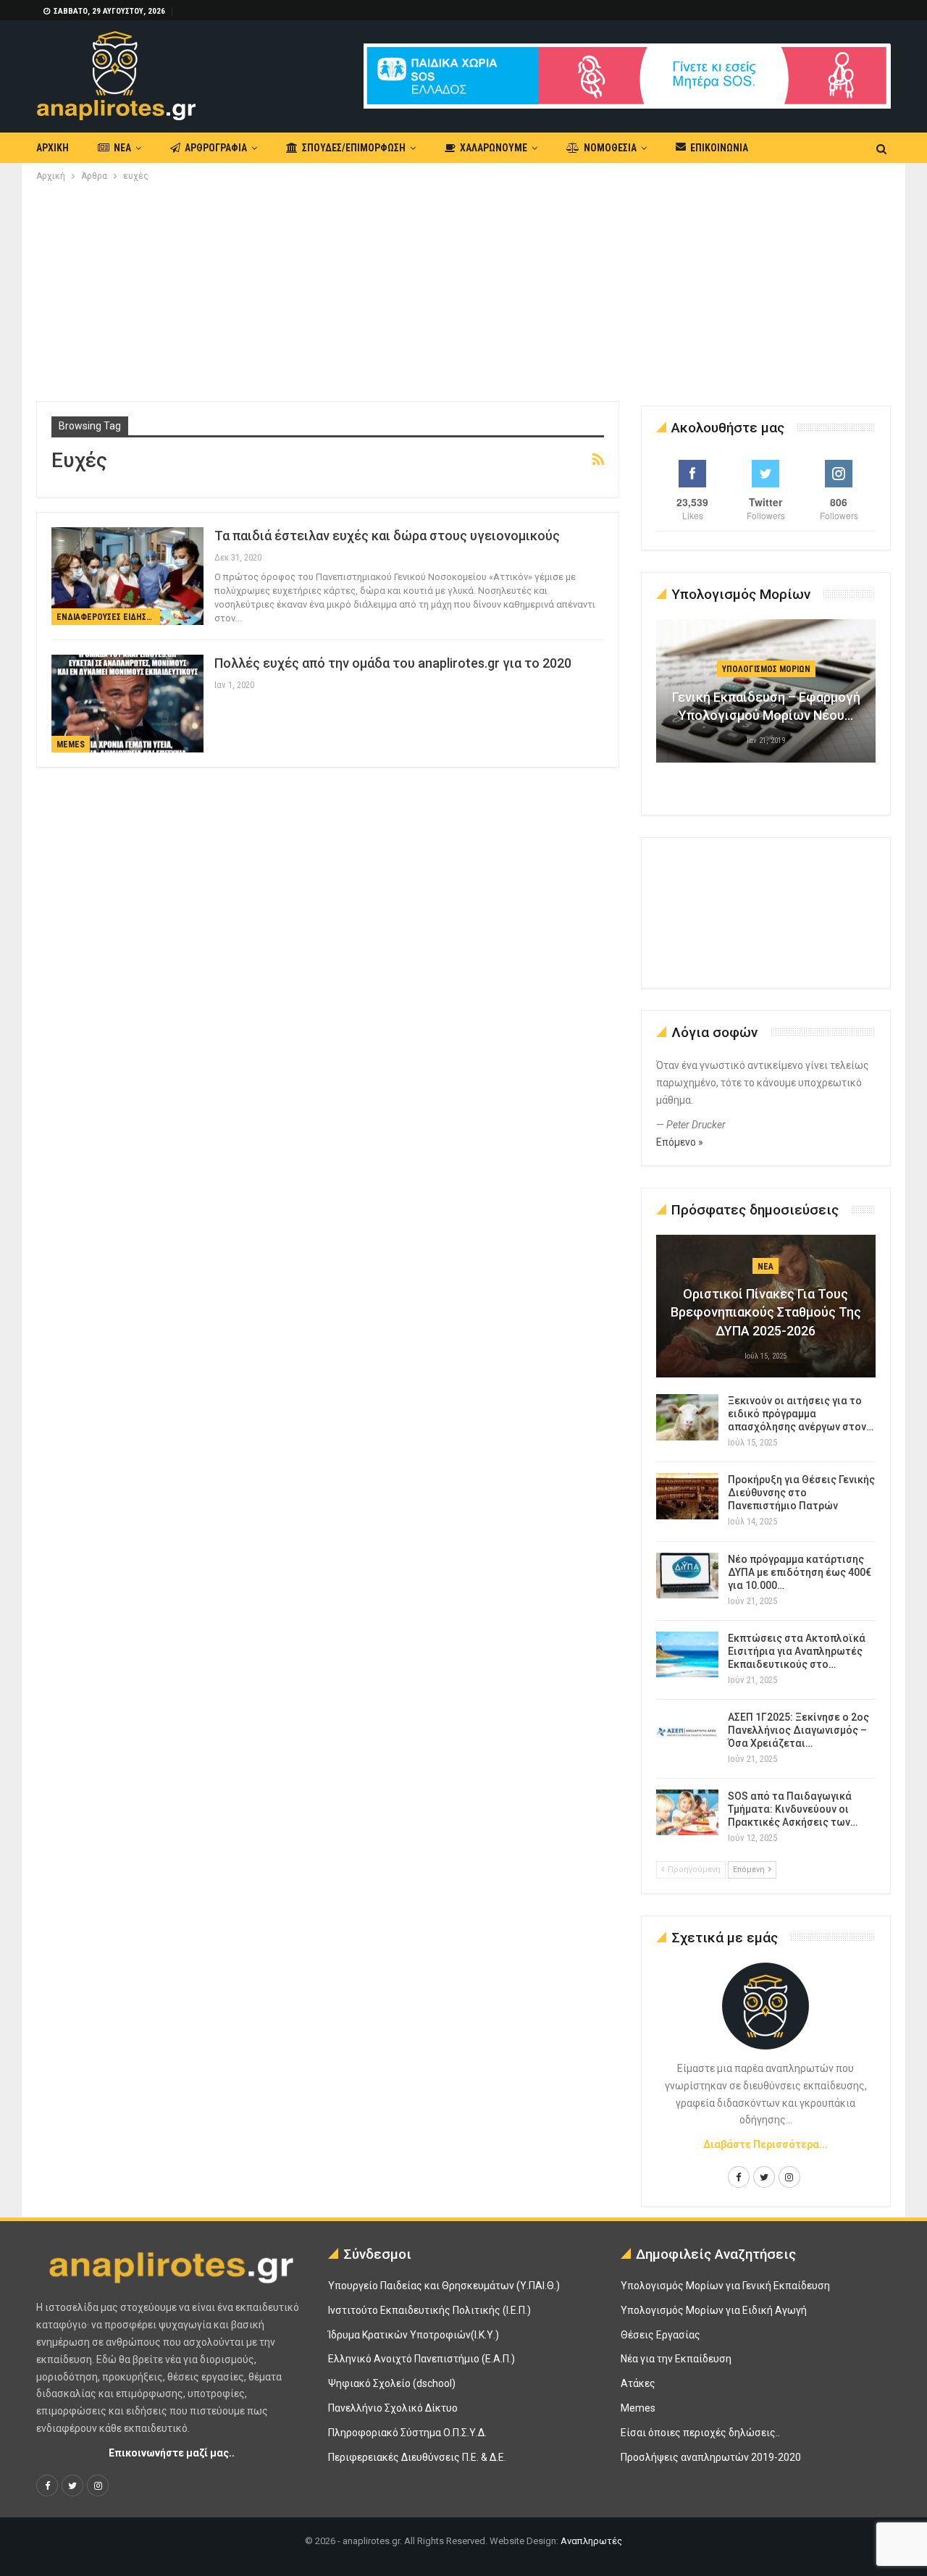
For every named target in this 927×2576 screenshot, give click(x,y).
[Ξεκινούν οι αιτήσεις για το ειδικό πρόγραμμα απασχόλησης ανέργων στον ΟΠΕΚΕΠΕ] (687, 1417)
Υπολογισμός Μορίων (766, 669)
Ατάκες (638, 2383)
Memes (71, 744)
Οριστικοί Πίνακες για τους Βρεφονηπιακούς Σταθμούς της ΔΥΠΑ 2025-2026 (766, 1312)
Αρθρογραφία (216, 148)
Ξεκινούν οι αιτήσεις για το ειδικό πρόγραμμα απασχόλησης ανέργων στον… (801, 1414)
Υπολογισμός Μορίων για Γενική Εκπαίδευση (725, 2286)
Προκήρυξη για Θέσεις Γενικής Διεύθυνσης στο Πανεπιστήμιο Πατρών (801, 1493)
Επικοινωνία (719, 148)
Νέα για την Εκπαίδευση (676, 2359)
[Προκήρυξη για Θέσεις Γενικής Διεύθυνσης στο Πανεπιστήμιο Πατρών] (687, 1496)
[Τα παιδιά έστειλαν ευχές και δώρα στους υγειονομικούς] (127, 576)
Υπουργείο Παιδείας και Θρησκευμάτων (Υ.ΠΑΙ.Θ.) (444, 2286)
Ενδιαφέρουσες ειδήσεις (107, 617)
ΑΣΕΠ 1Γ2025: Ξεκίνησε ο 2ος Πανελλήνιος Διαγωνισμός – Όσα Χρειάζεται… (798, 1730)
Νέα (122, 148)
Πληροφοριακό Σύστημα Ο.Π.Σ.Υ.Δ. (407, 2433)
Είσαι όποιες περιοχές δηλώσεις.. (700, 2433)
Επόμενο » (680, 1142)
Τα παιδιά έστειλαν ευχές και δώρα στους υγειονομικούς (387, 536)
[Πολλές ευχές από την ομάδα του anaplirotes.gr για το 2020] (127, 703)
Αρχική (53, 148)
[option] (766, 698)
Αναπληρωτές (591, 2541)
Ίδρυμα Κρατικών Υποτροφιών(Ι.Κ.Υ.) (414, 2335)
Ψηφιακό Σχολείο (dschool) (392, 2383)
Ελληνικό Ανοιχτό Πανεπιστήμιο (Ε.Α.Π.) (421, 2359)
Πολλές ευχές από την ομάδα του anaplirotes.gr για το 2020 (393, 663)
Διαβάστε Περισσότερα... (765, 2144)
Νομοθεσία (610, 148)
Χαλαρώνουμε (494, 148)
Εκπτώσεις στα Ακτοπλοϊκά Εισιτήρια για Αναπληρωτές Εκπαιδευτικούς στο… (797, 1651)
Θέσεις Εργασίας (660, 2335)
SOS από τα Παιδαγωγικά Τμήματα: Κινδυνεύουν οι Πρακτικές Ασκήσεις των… (793, 1809)
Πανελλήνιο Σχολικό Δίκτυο (393, 2408)
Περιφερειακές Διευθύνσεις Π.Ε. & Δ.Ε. (417, 2457)
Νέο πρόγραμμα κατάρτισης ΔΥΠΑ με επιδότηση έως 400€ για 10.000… (800, 1572)
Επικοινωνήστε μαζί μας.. (172, 2453)
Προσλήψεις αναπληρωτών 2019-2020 (711, 2457)
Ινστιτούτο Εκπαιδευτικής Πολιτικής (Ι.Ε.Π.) (429, 2310)
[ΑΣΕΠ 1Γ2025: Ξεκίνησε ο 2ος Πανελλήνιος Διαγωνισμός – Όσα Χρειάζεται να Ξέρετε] (687, 1734)
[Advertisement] (463, 293)
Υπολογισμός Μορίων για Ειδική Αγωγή (714, 2310)
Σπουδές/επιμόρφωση (354, 148)
